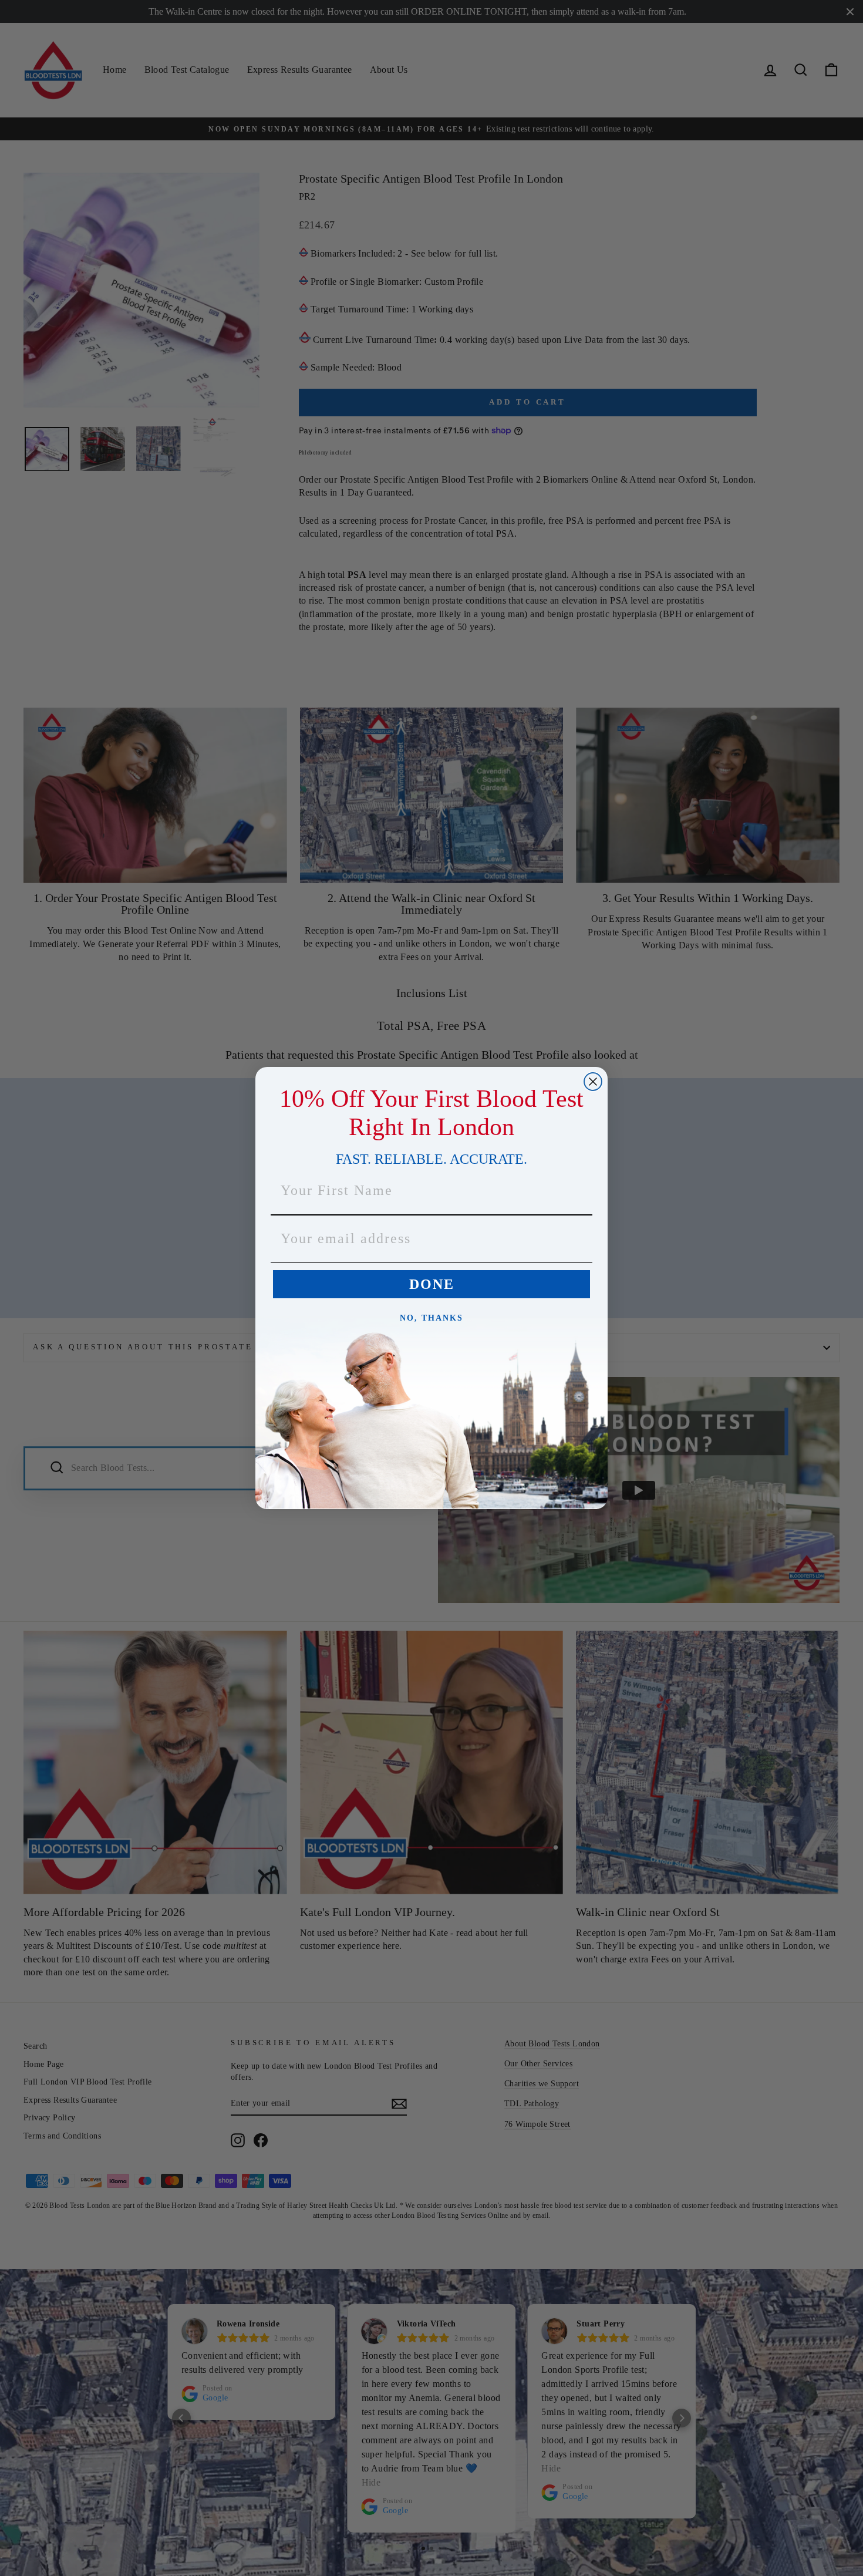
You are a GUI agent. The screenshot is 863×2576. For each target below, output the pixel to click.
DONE (432, 1285)
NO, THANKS (431, 1319)
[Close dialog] (593, 1082)
